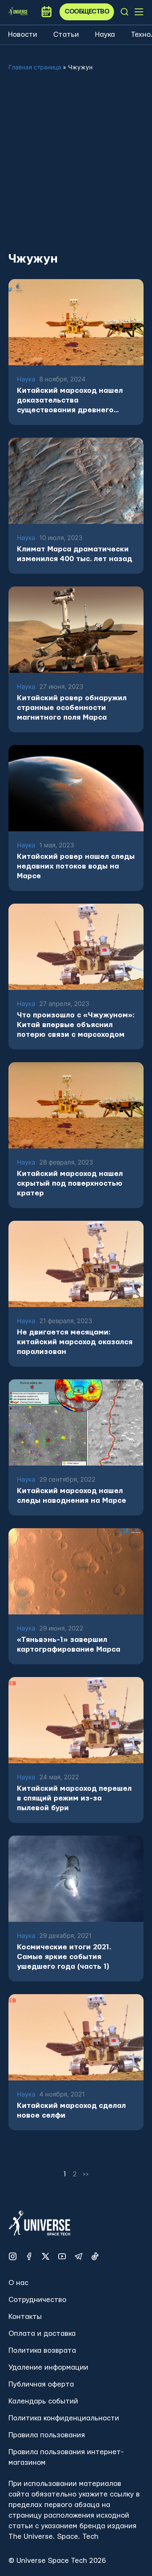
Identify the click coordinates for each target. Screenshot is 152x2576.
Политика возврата (42, 2350)
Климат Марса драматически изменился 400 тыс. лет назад (75, 554)
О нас (18, 2283)
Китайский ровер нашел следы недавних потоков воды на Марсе (76, 866)
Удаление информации (48, 2367)
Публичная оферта (41, 2384)
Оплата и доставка (42, 2333)
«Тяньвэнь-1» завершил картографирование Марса (69, 1644)
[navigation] (125, 12)
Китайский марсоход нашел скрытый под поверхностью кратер (70, 1183)
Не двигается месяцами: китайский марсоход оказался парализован (75, 1342)
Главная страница (35, 67)
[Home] (18, 12)
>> (86, 2174)
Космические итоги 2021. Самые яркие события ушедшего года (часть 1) (64, 1957)
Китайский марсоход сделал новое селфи (71, 2110)
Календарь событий (43, 2401)
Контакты (25, 2317)
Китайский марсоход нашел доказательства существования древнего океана (70, 401)
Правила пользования (47, 2435)
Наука (105, 34)
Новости (23, 34)
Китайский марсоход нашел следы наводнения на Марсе (72, 1496)
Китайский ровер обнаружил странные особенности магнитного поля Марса (72, 708)
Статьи (66, 34)
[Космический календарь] (46, 12)
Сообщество (87, 12)
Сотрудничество (37, 2300)
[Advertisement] (76, 168)
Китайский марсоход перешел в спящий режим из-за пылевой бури (74, 1798)
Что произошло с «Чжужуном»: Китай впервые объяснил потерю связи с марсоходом (76, 1025)
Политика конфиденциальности (64, 2418)
